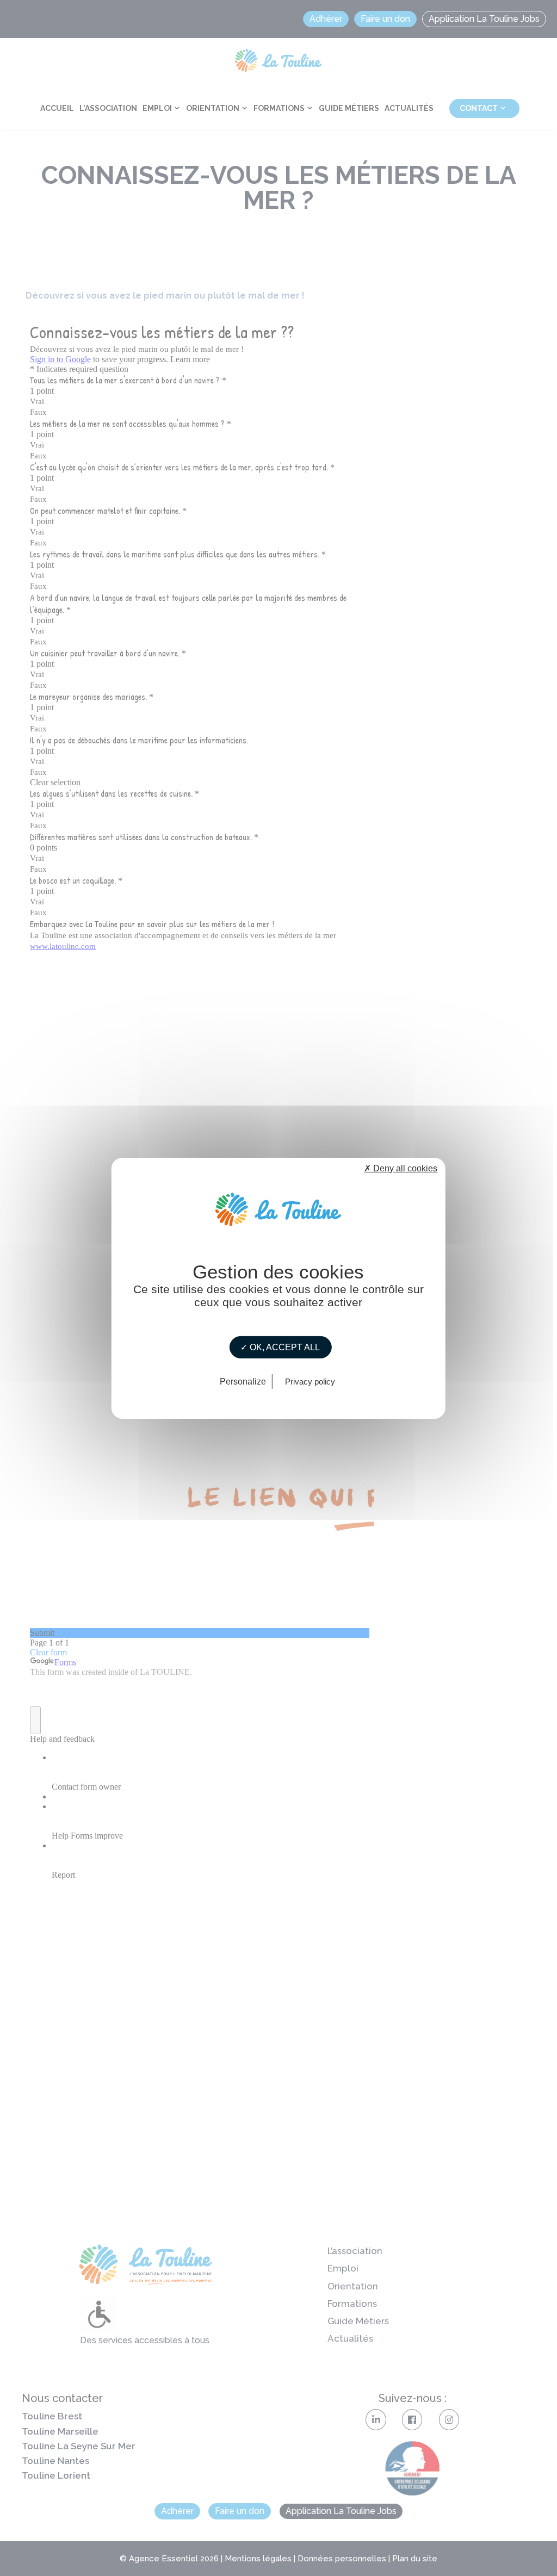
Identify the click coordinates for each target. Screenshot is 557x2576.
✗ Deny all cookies (401, 1168)
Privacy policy (310, 1382)
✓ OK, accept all (280, 1347)
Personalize (243, 1382)
